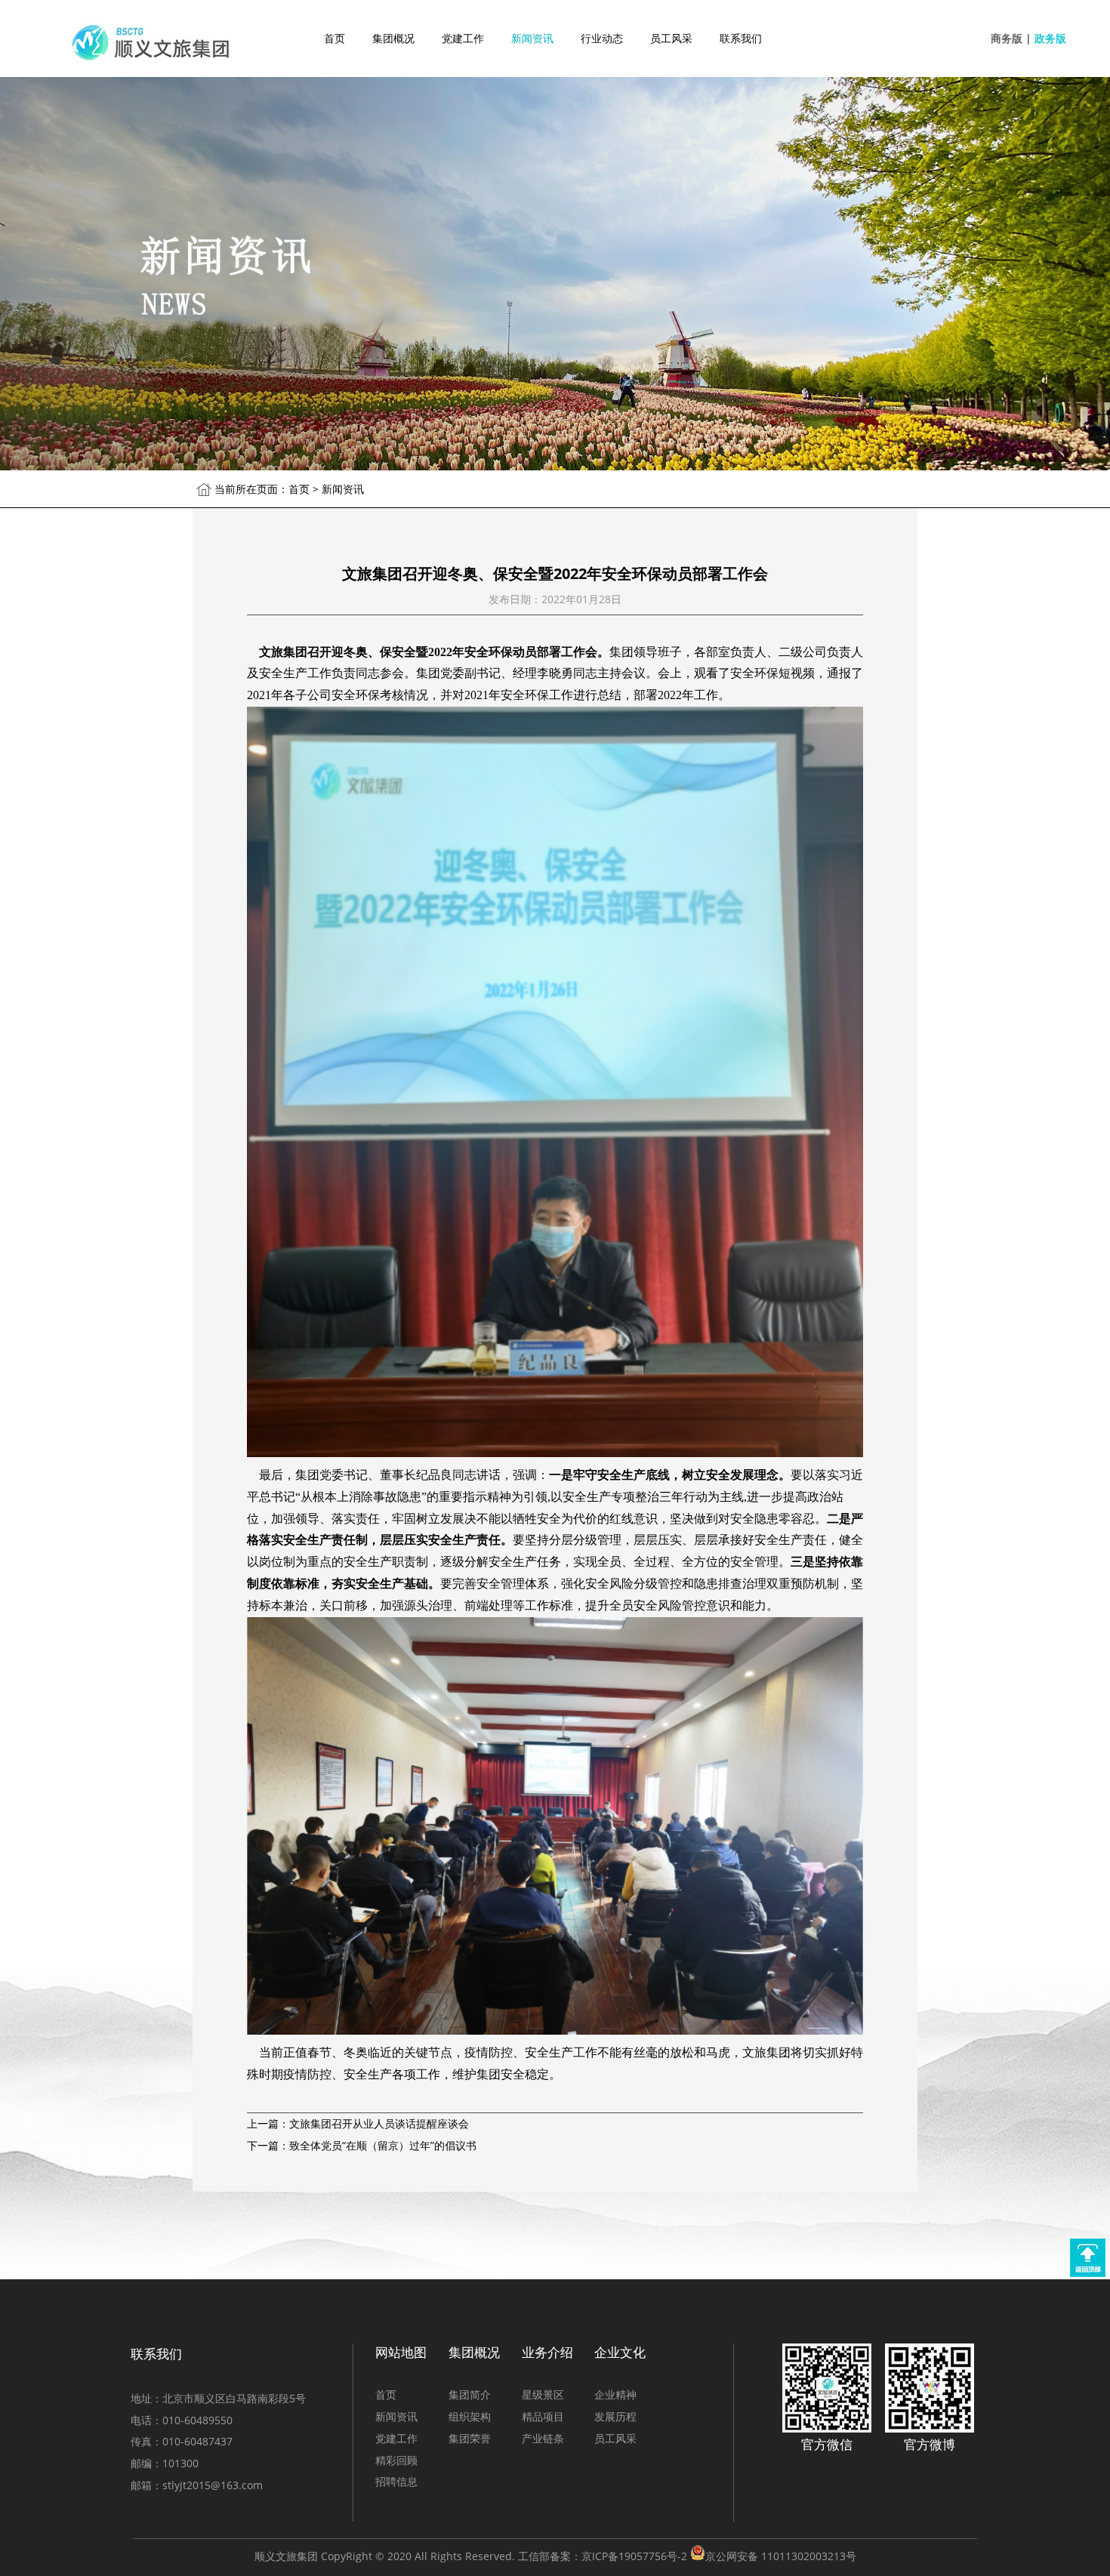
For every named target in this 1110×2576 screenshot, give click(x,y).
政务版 (1050, 38)
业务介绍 (547, 2352)
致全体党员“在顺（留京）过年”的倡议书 (383, 2145)
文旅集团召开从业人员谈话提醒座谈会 (379, 2123)
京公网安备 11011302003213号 (781, 2556)
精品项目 (543, 2416)
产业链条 (543, 2438)
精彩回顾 (396, 2460)
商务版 (1007, 38)
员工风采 (671, 38)
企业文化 (620, 2352)
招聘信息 (396, 2481)
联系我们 (741, 38)
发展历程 (615, 2416)
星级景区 (543, 2394)
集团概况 (393, 38)
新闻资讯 (532, 38)
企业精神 (615, 2394)
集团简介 (470, 2394)
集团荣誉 (470, 2438)
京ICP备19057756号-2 (634, 2556)
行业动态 (602, 38)
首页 (335, 38)
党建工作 (463, 38)
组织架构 (470, 2416)
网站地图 (401, 2352)
